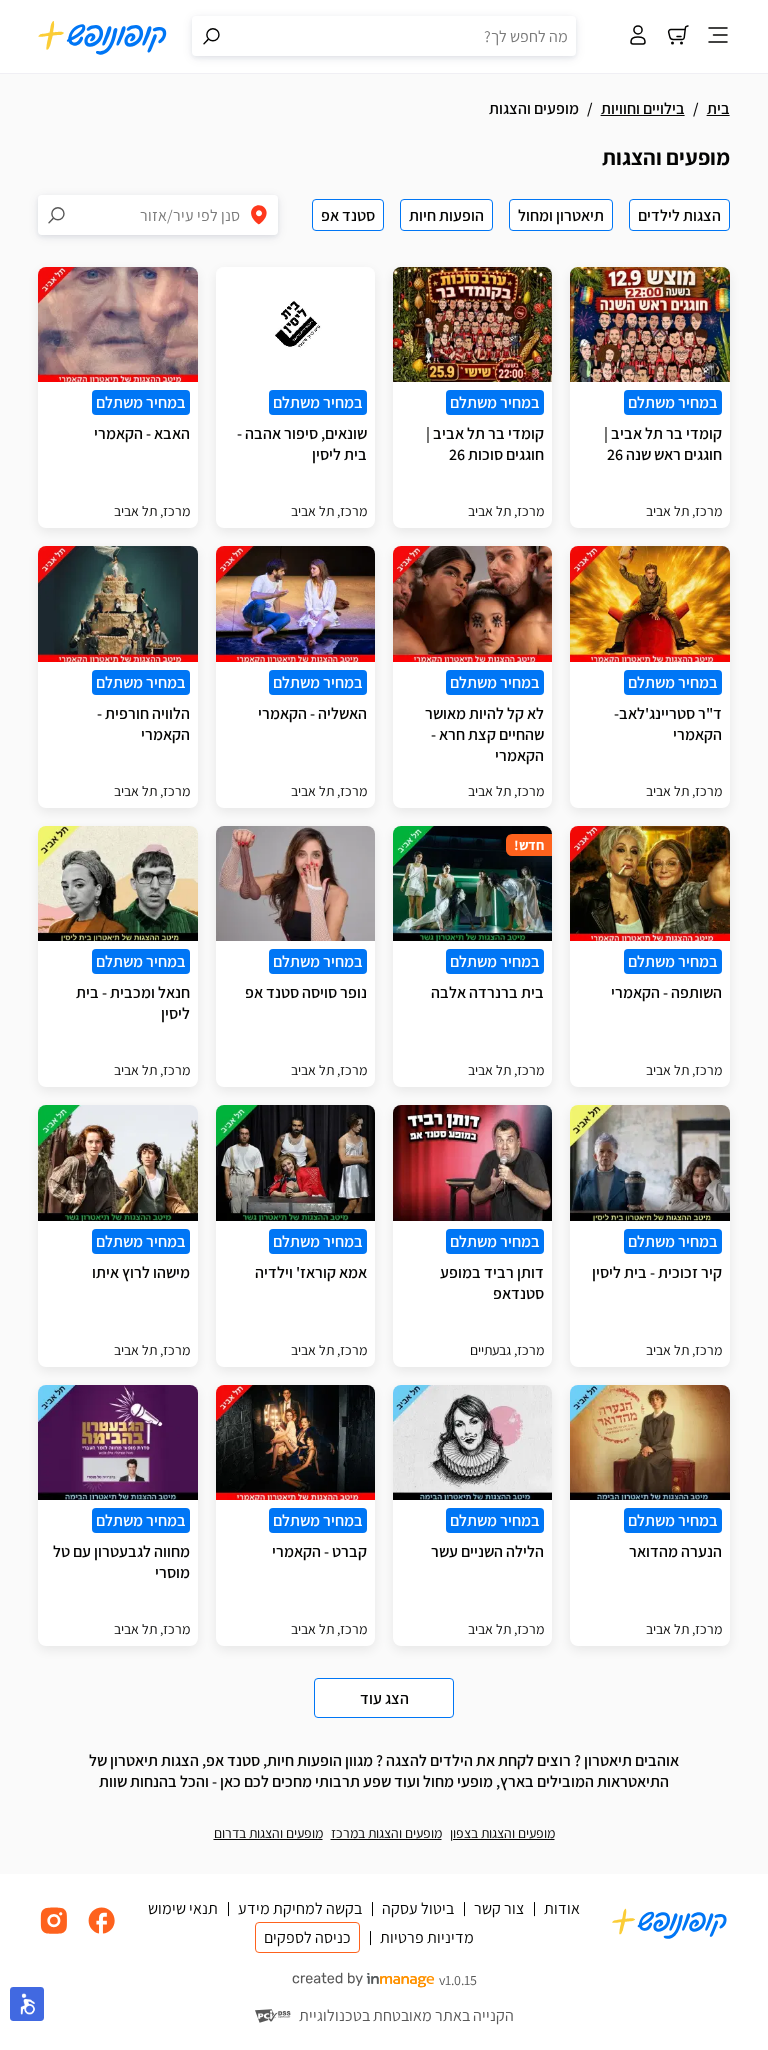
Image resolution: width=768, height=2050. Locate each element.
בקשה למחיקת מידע (300, 1908)
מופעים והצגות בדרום (268, 1833)
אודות (562, 1908)
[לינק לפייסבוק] (102, 1931)
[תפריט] (718, 37)
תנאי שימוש (183, 1908)
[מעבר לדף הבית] (103, 37)
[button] (27, 2004)
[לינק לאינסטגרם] (54, 1931)
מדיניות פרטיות (427, 1937)
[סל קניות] (678, 37)
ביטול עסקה (418, 1908)
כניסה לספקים (307, 1937)
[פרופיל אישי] (638, 37)
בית (718, 108)
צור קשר (499, 1908)
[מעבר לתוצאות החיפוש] (212, 36)
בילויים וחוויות (643, 108)
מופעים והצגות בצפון (502, 1833)
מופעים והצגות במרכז (386, 1833)
